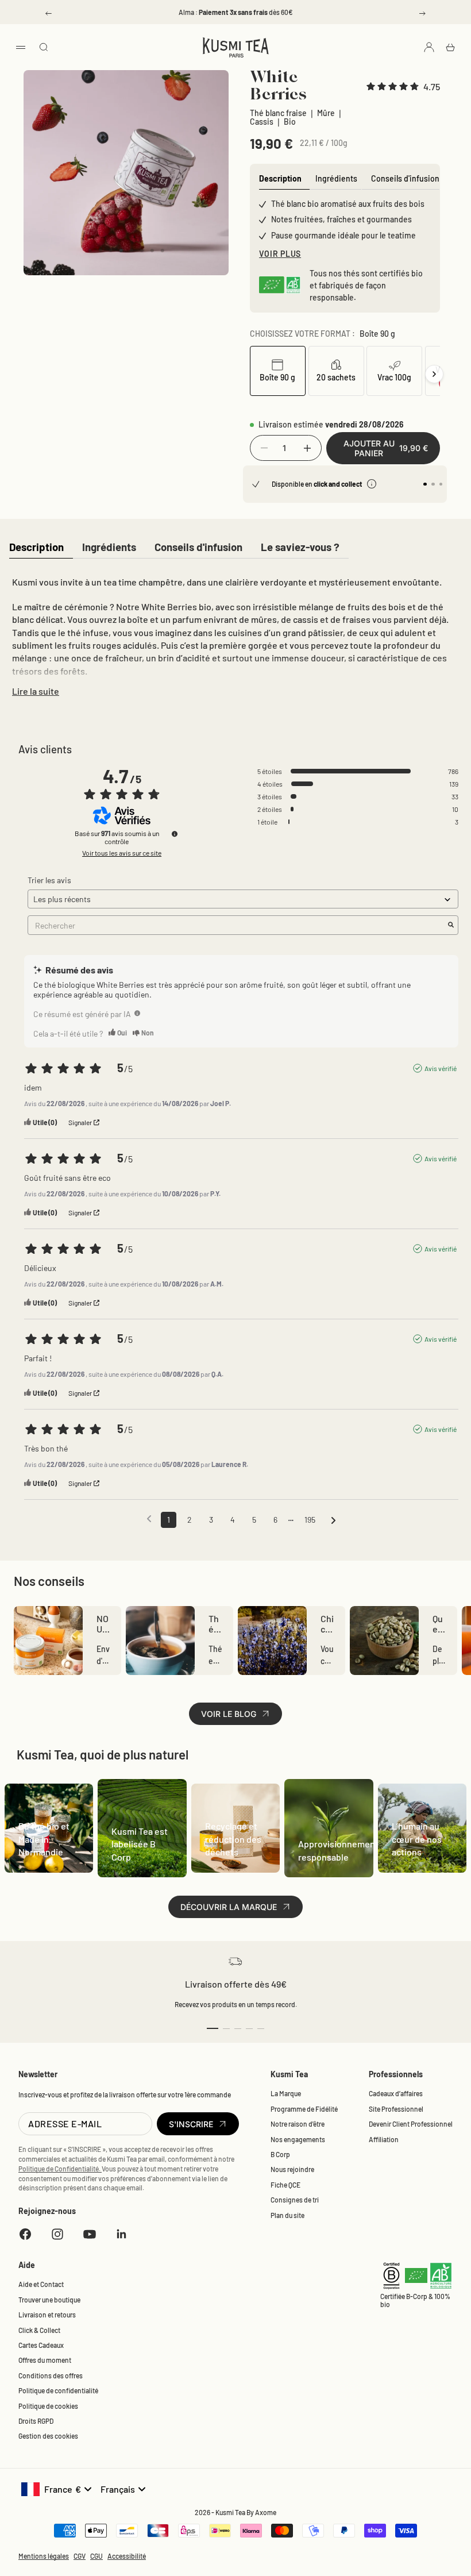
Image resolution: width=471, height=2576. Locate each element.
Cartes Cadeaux (41, 2345)
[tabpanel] (235, 634)
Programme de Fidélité (304, 2109)
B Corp (280, 2154)
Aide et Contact (41, 2284)
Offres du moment (45, 2360)
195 (310, 1520)
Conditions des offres (51, 2375)
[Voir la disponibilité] (372, 484)
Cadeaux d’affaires (396, 2093)
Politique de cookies (48, 2406)
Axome (266, 2512)
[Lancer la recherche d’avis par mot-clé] (451, 925)
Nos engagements (298, 2139)
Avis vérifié (441, 1068)
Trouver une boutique (49, 2300)
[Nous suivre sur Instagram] (57, 2234)
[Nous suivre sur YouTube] (90, 2234)
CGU (96, 2556)
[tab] (36, 548)
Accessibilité (127, 2556)
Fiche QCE (285, 2185)
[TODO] (137, 1013)
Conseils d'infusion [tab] (405, 178)
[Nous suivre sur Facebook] (25, 2234)
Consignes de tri (295, 2200)
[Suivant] (434, 374)
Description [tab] (280, 178)
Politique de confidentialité (58, 2390)
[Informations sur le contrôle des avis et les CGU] (175, 834)
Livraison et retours (47, 2315)
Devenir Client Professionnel (411, 2124)
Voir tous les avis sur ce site (122, 853)
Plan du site (287, 2215)
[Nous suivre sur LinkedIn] (122, 2234)
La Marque (286, 2093)
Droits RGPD (36, 2421)
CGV (80, 2556)
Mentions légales (44, 2556)
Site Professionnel (396, 2109)
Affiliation (384, 2139)
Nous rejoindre (292, 2169)
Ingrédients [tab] (336, 178)
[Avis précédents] (149, 1519)
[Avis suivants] (333, 1520)
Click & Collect (39, 2330)
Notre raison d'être (298, 2124)
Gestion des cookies (48, 2436)
